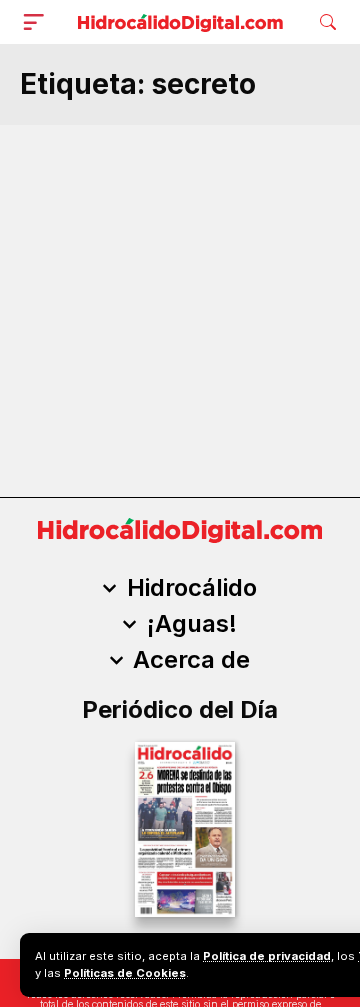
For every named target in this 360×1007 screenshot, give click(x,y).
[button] (38, 22)
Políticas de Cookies (125, 973)
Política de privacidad (267, 956)
